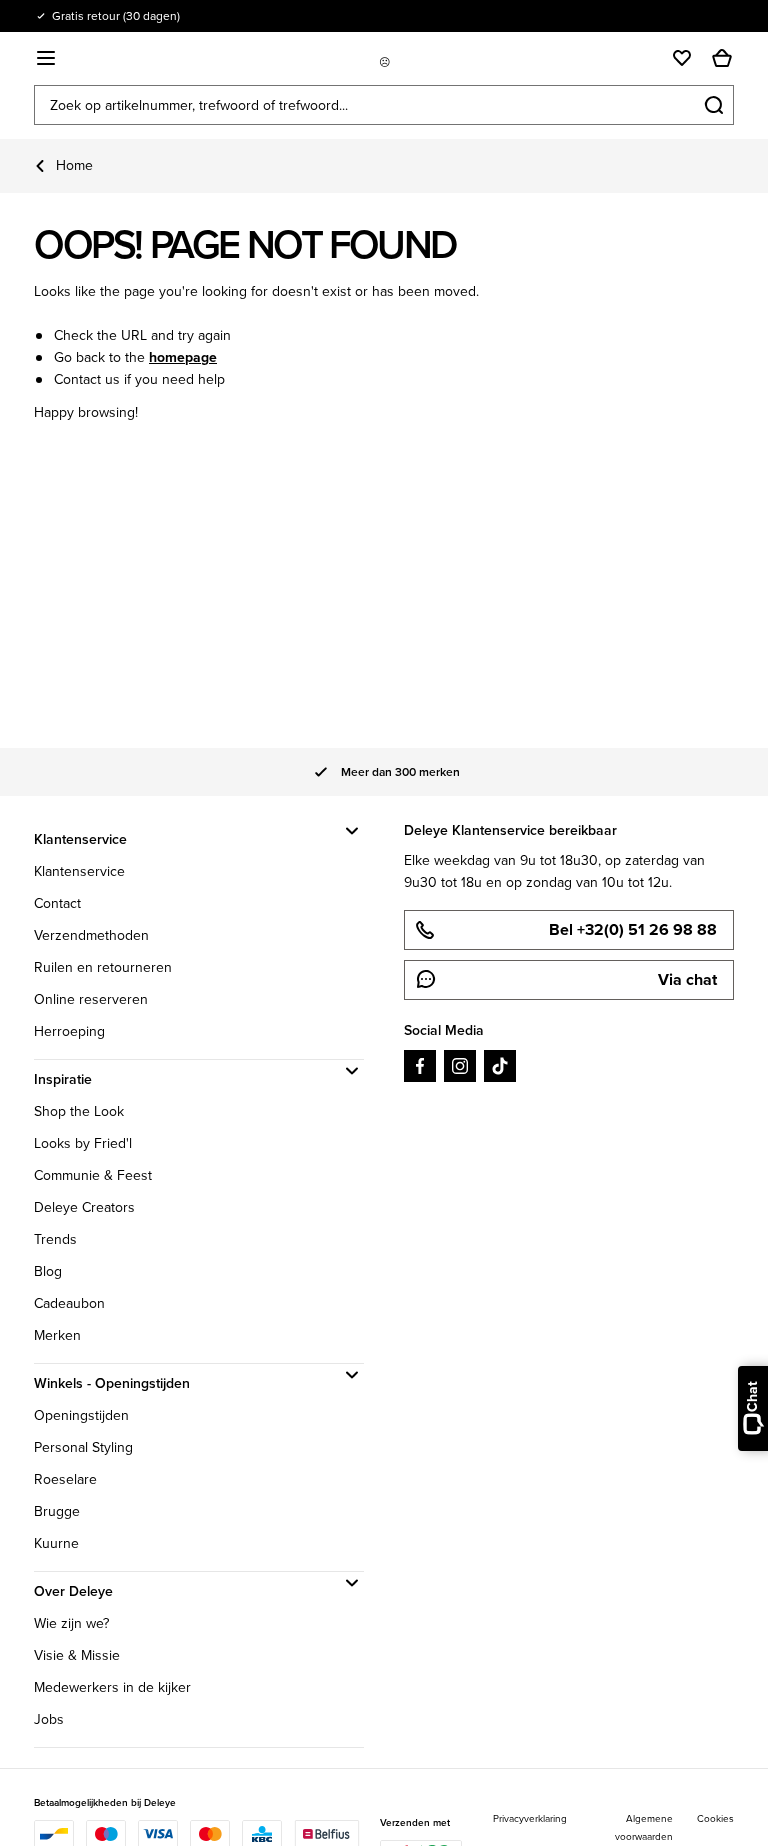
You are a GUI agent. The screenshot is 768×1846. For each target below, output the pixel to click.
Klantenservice (79, 871)
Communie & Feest (93, 1175)
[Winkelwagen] (722, 58)
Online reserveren (91, 999)
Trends (55, 1239)
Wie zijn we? (71, 1623)
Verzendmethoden (91, 935)
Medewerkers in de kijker (112, 1687)
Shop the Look (79, 1111)
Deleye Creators (84, 1207)
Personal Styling (83, 1447)
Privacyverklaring (530, 1818)
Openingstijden (81, 1415)
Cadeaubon (69, 1303)
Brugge (57, 1511)
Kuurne (56, 1543)
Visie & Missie (77, 1655)
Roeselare (65, 1479)
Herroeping (69, 1031)
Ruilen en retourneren (103, 967)
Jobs (49, 1719)
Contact (57, 903)
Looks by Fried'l (83, 1143)
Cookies (715, 1818)
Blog (48, 1271)
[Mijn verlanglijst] (682, 58)
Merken (57, 1335)
